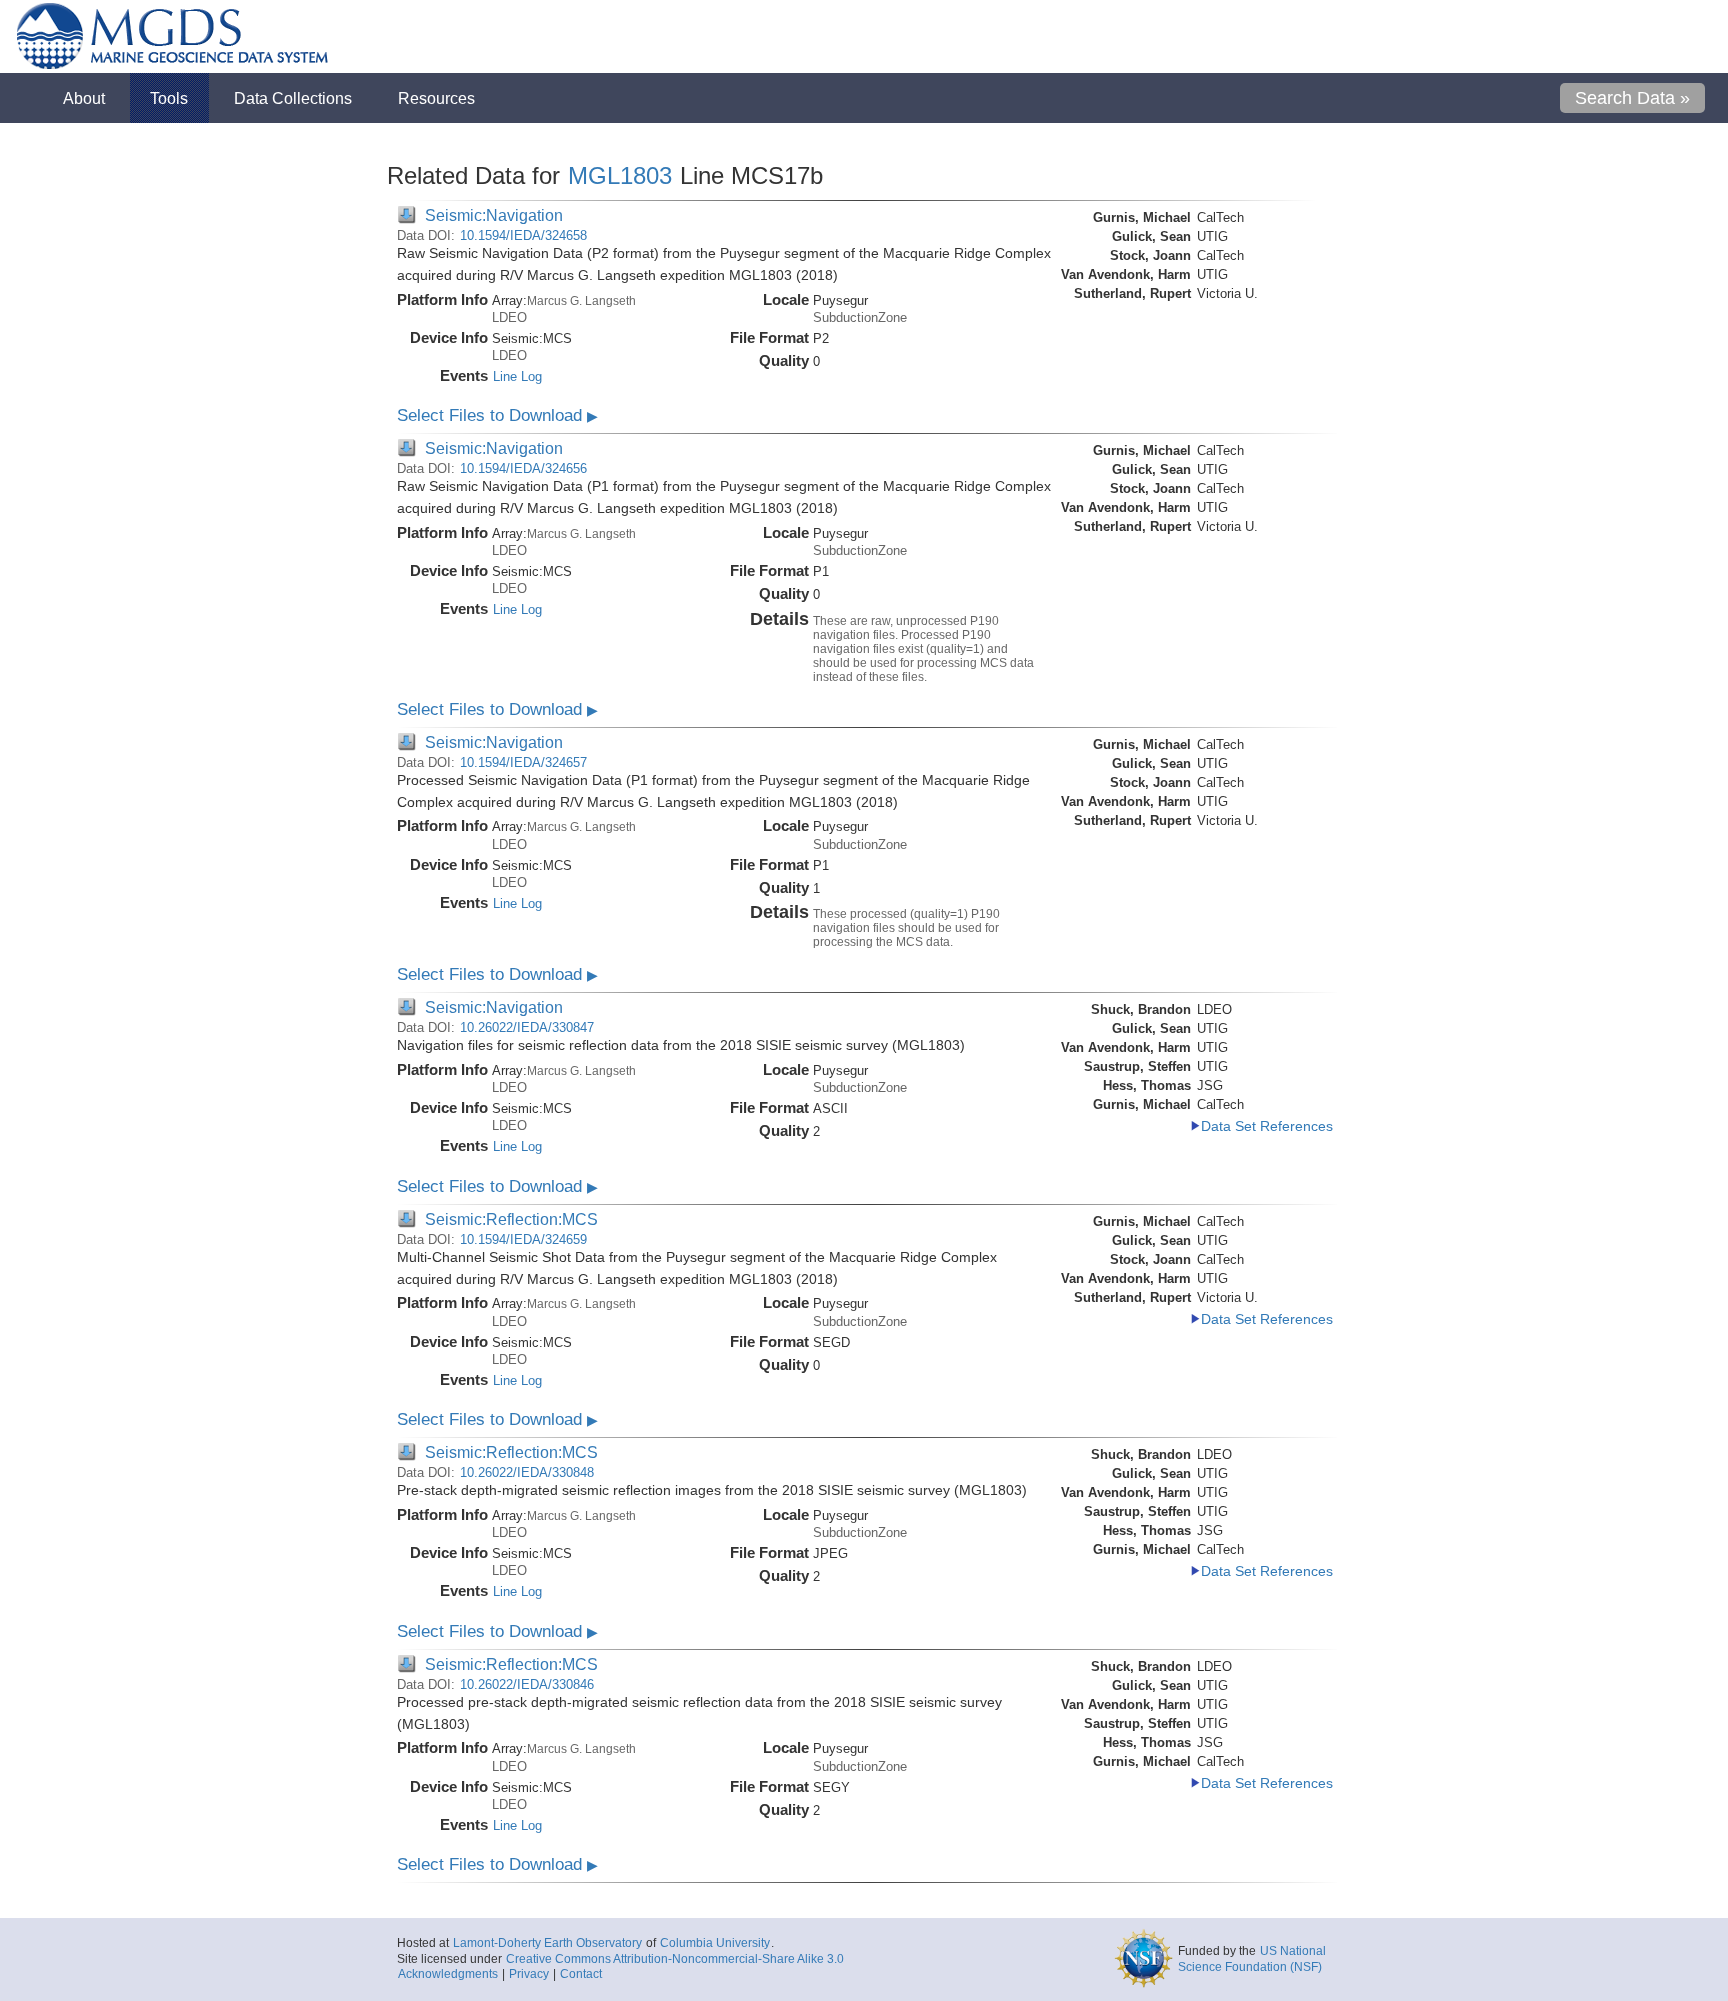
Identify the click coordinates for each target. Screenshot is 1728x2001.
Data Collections (293, 98)
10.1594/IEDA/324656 (523, 468)
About (84, 98)
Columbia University (715, 1943)
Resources (436, 98)
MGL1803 (620, 175)
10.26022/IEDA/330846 (527, 1684)
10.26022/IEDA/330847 (527, 1027)
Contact (581, 1974)
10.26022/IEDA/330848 (527, 1472)
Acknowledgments (448, 1974)
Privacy (529, 1974)
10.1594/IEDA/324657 (523, 762)
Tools (169, 98)
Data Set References (1267, 1126)
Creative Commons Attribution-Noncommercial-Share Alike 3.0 (675, 1959)
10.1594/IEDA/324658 (523, 235)
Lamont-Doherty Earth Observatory (547, 1943)
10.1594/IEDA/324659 (523, 1239)
